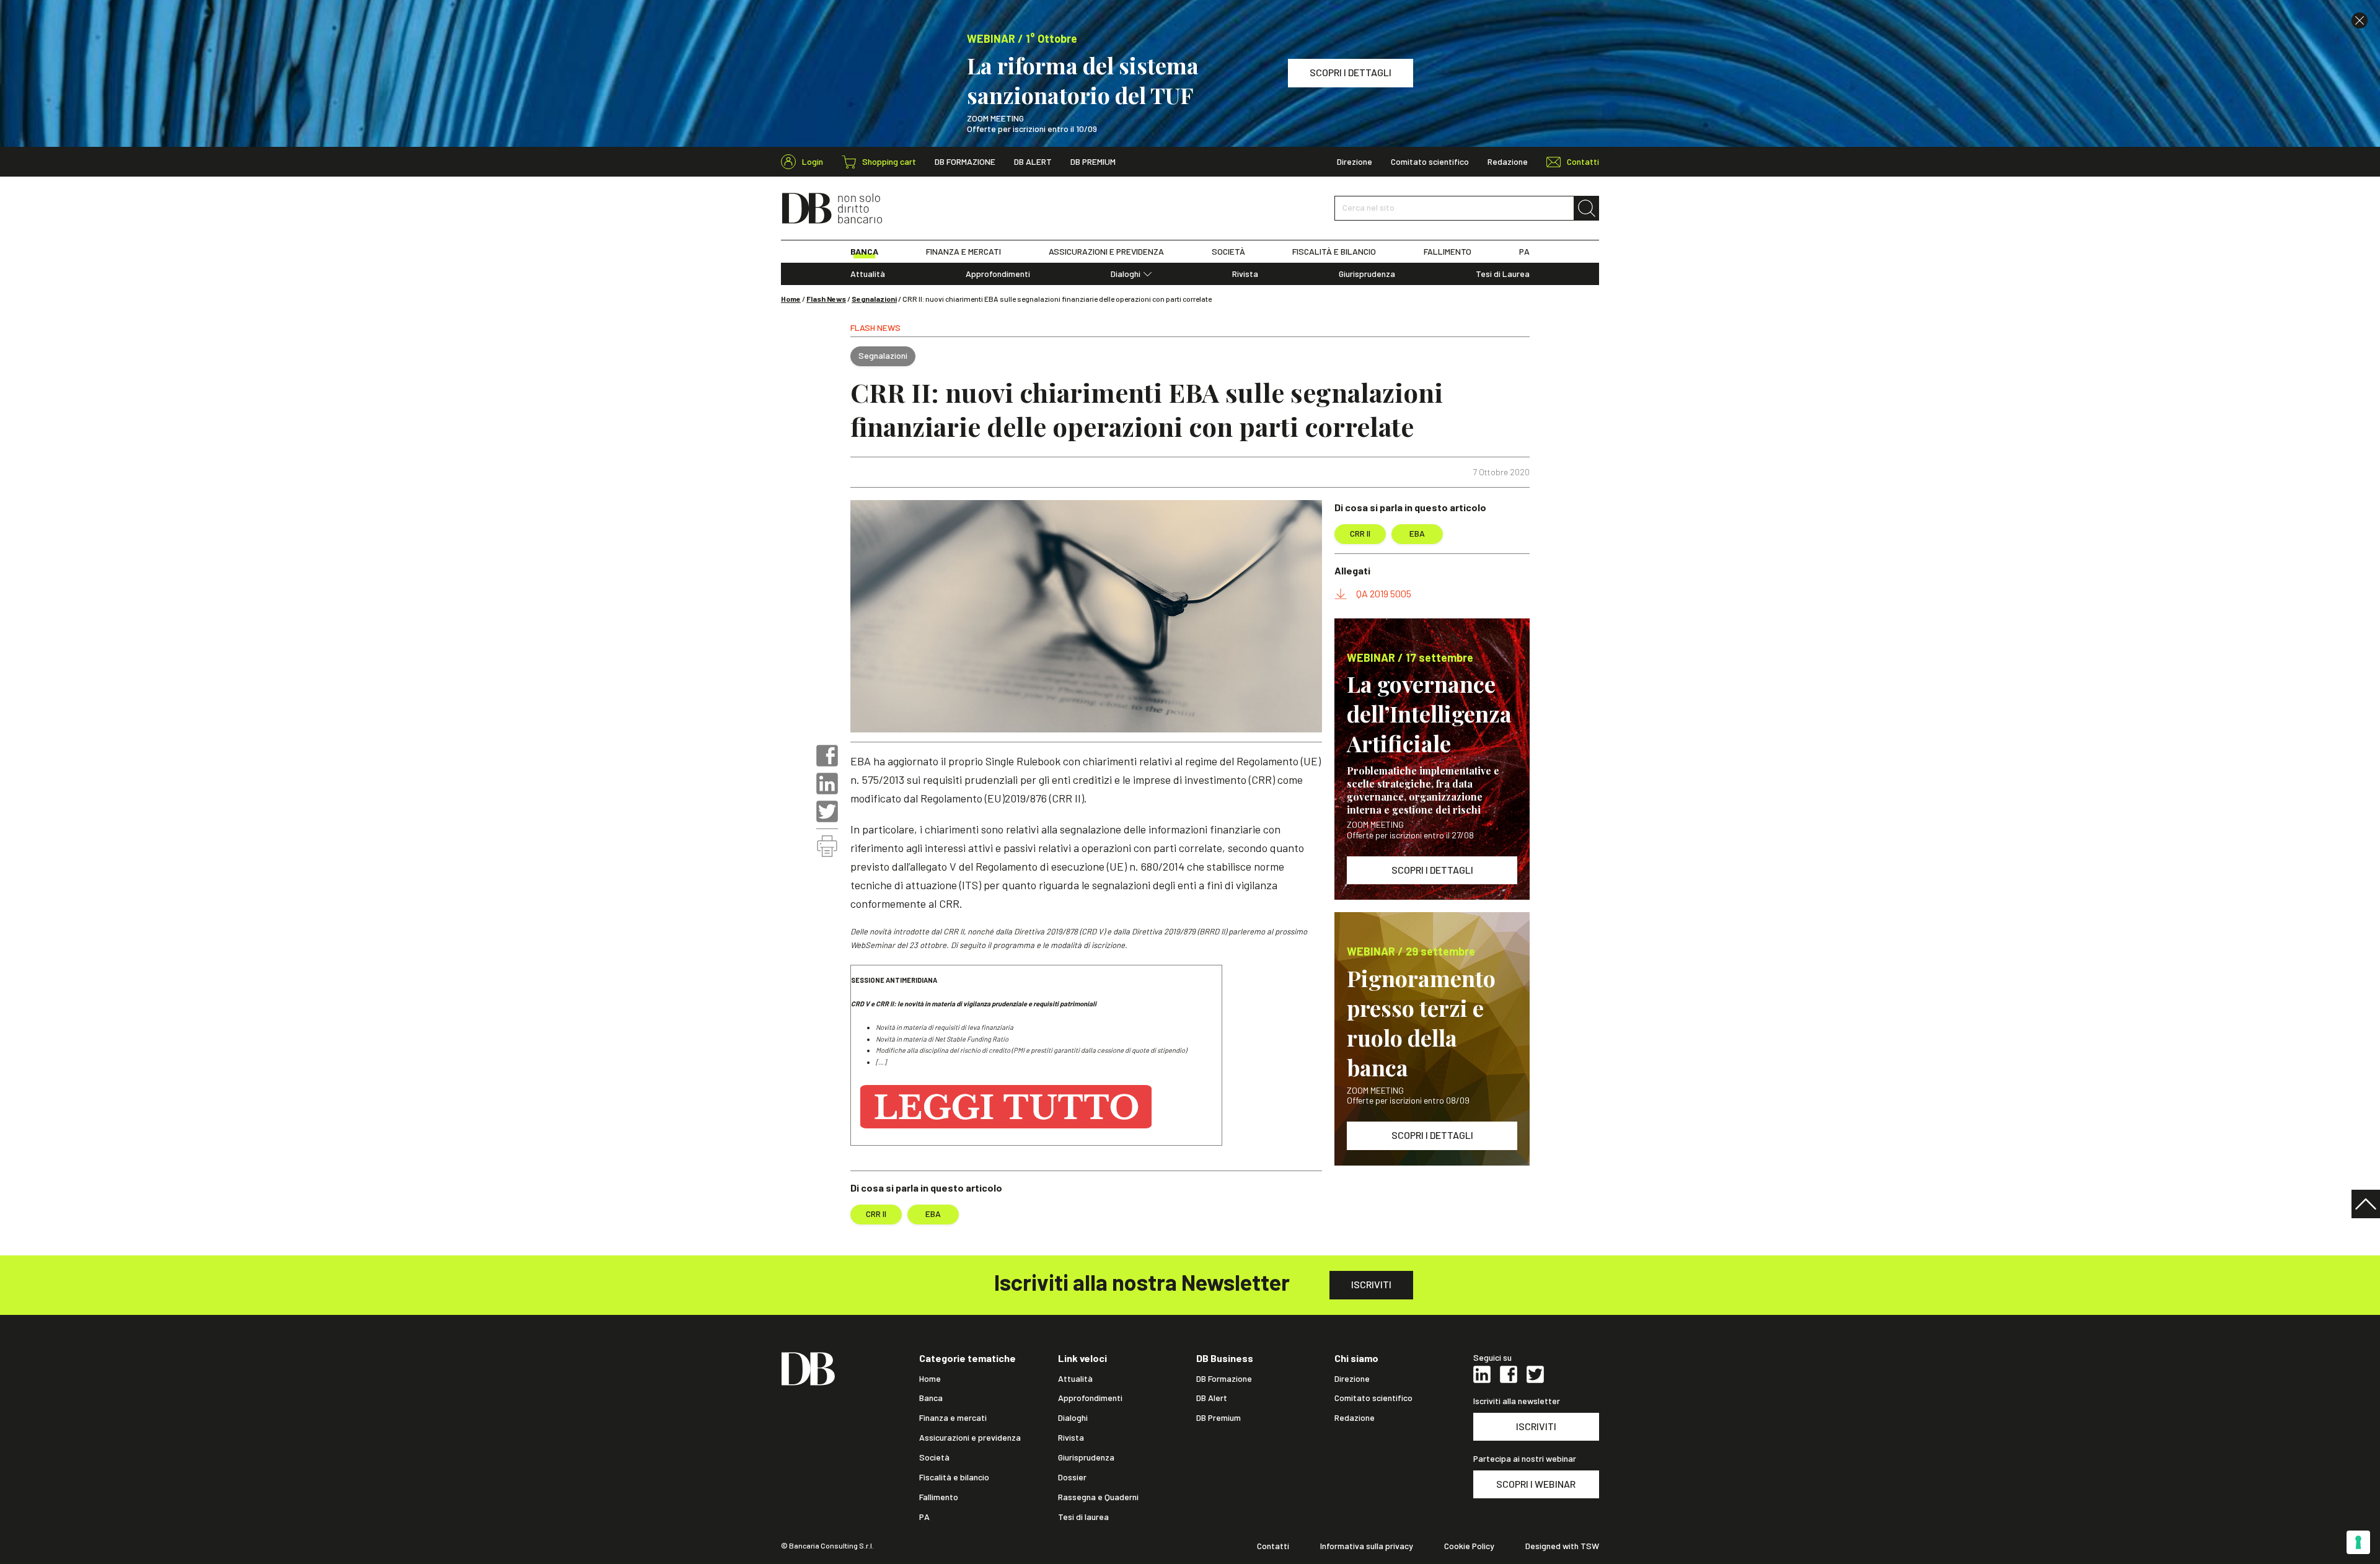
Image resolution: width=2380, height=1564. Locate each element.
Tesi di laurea (1083, 1517)
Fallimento (939, 1497)
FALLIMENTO (1448, 252)
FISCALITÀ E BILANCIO (1334, 252)
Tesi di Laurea (1503, 274)
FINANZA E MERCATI (963, 252)
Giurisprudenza (1367, 274)
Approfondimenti (998, 274)
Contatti (1273, 1546)
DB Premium (1093, 162)
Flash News (826, 299)
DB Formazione (965, 162)
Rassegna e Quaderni (1098, 1497)
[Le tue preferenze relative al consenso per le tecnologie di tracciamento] (2358, 1542)
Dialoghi (1126, 274)
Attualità (868, 274)
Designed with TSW (1562, 1546)
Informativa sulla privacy (1367, 1546)
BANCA (864, 252)
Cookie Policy (1469, 1546)
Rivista (1245, 274)
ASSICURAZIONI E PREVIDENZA (1106, 252)
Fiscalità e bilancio (954, 1477)
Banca (931, 1398)
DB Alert (1033, 162)
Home (791, 299)
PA (1524, 252)
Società (934, 1457)
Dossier (1072, 1477)
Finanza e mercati (953, 1418)
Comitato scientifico (1430, 162)
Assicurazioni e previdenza (970, 1438)
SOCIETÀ (1228, 252)
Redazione (1508, 162)
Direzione (1355, 162)
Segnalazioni (874, 299)
